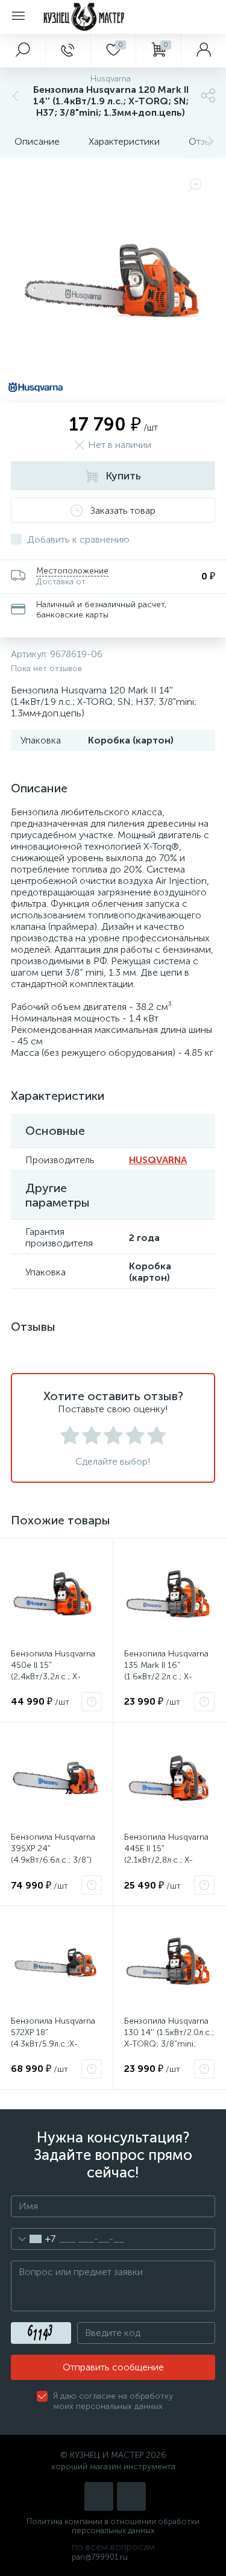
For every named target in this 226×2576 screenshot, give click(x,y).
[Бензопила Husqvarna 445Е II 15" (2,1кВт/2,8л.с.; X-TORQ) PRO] (170, 1779)
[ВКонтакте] (99, 2496)
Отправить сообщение (113, 2367)
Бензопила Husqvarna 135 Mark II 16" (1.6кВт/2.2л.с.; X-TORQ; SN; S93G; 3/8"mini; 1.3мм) (166, 1677)
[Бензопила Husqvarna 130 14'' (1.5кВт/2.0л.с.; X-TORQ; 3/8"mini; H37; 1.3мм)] (170, 1962)
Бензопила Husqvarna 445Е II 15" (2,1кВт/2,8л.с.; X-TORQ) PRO (166, 1854)
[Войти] (203, 51)
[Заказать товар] (92, 1702)
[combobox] (33, 2239)
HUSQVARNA (158, 1160)
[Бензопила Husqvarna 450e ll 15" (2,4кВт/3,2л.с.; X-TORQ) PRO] (56, 1595)
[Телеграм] (131, 2496)
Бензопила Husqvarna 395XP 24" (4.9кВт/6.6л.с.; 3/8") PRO (53, 1854)
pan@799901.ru (100, 2557)
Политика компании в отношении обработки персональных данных (113, 2526)
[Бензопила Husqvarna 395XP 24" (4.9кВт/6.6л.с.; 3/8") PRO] (56, 1779)
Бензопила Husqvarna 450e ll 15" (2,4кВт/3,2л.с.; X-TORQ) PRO (53, 1671)
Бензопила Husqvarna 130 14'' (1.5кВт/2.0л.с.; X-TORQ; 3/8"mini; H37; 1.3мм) (169, 2038)
